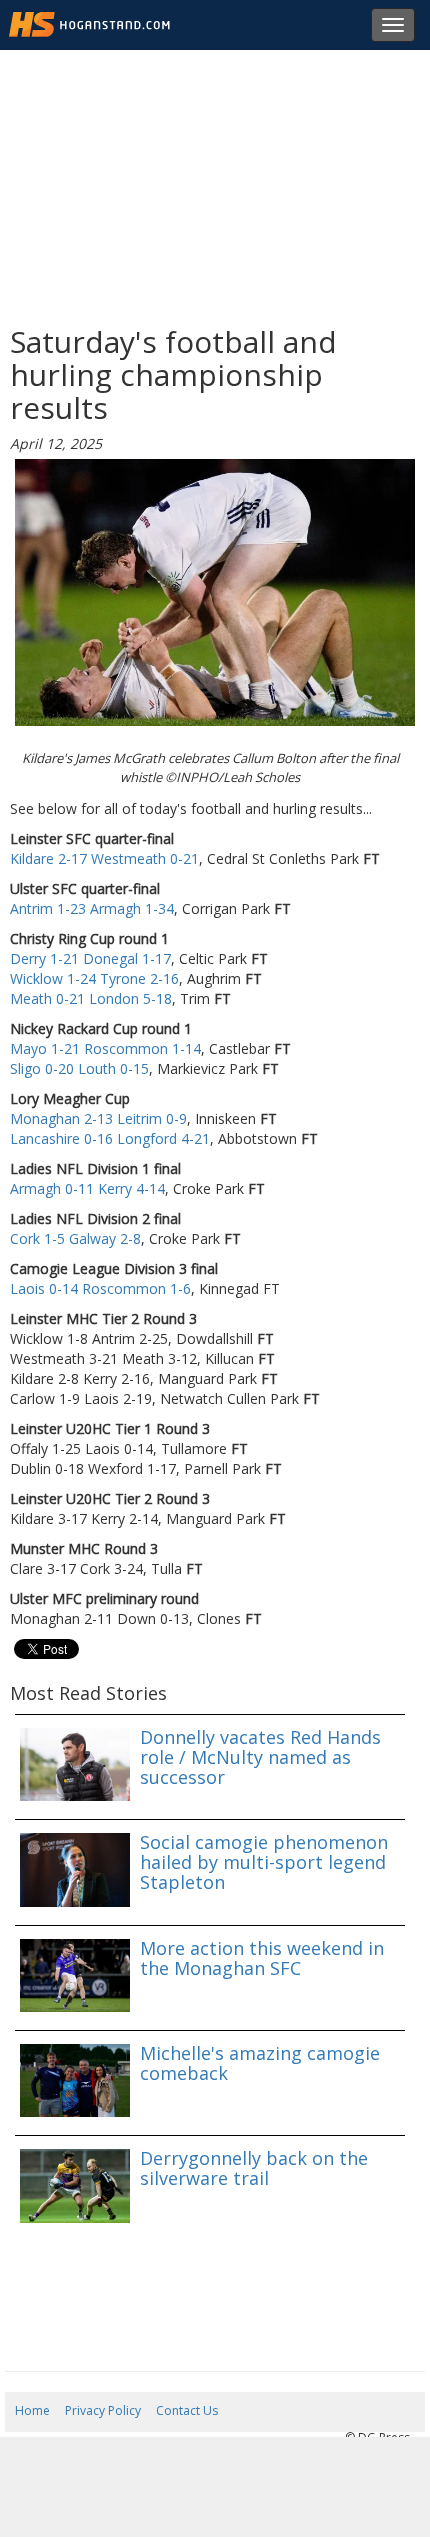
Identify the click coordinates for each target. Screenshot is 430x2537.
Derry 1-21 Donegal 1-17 (90, 958)
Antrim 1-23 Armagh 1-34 (92, 908)
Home (32, 2410)
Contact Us (187, 2410)
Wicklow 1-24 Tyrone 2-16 (94, 978)
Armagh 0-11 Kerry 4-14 (87, 1188)
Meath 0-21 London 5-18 (91, 998)
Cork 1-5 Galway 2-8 (75, 1238)
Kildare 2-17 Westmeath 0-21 (104, 858)
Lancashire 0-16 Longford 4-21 (110, 1138)
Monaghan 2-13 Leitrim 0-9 (98, 1118)
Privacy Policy (103, 2410)
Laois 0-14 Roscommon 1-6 (100, 1288)
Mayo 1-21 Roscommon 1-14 (105, 1048)
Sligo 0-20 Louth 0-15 (79, 1068)
